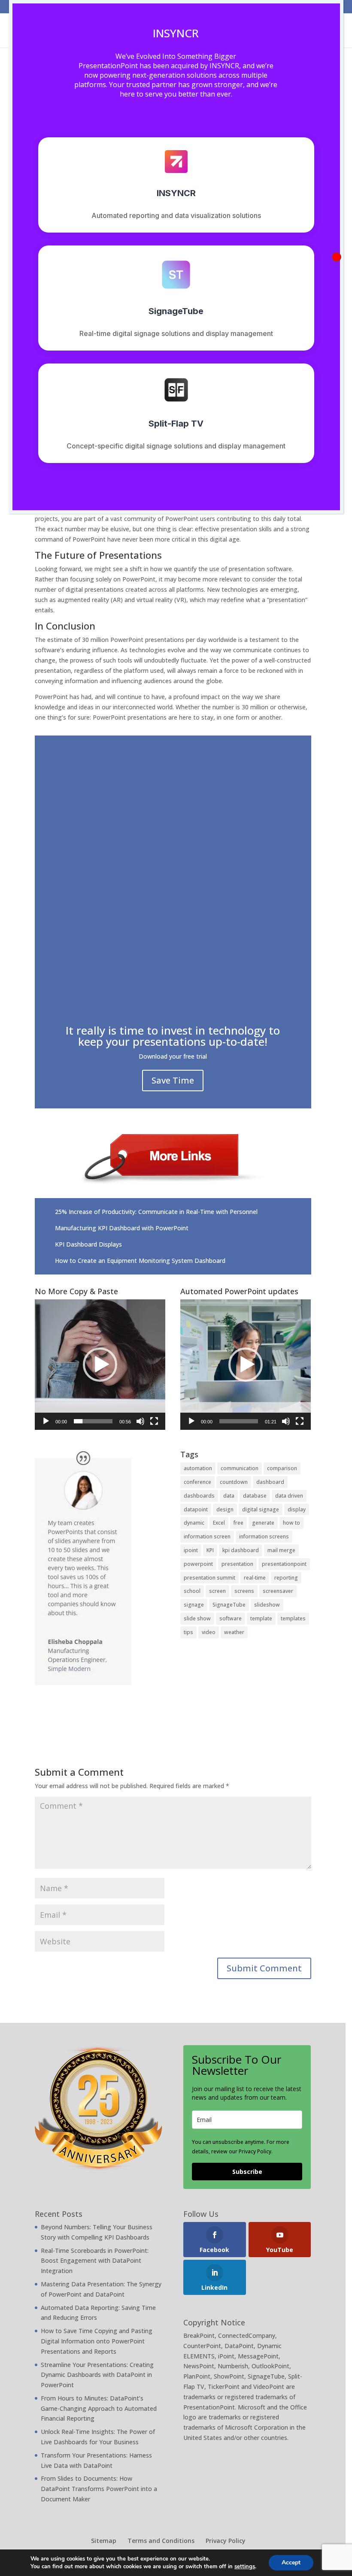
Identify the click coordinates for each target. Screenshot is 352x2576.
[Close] (337, 257)
